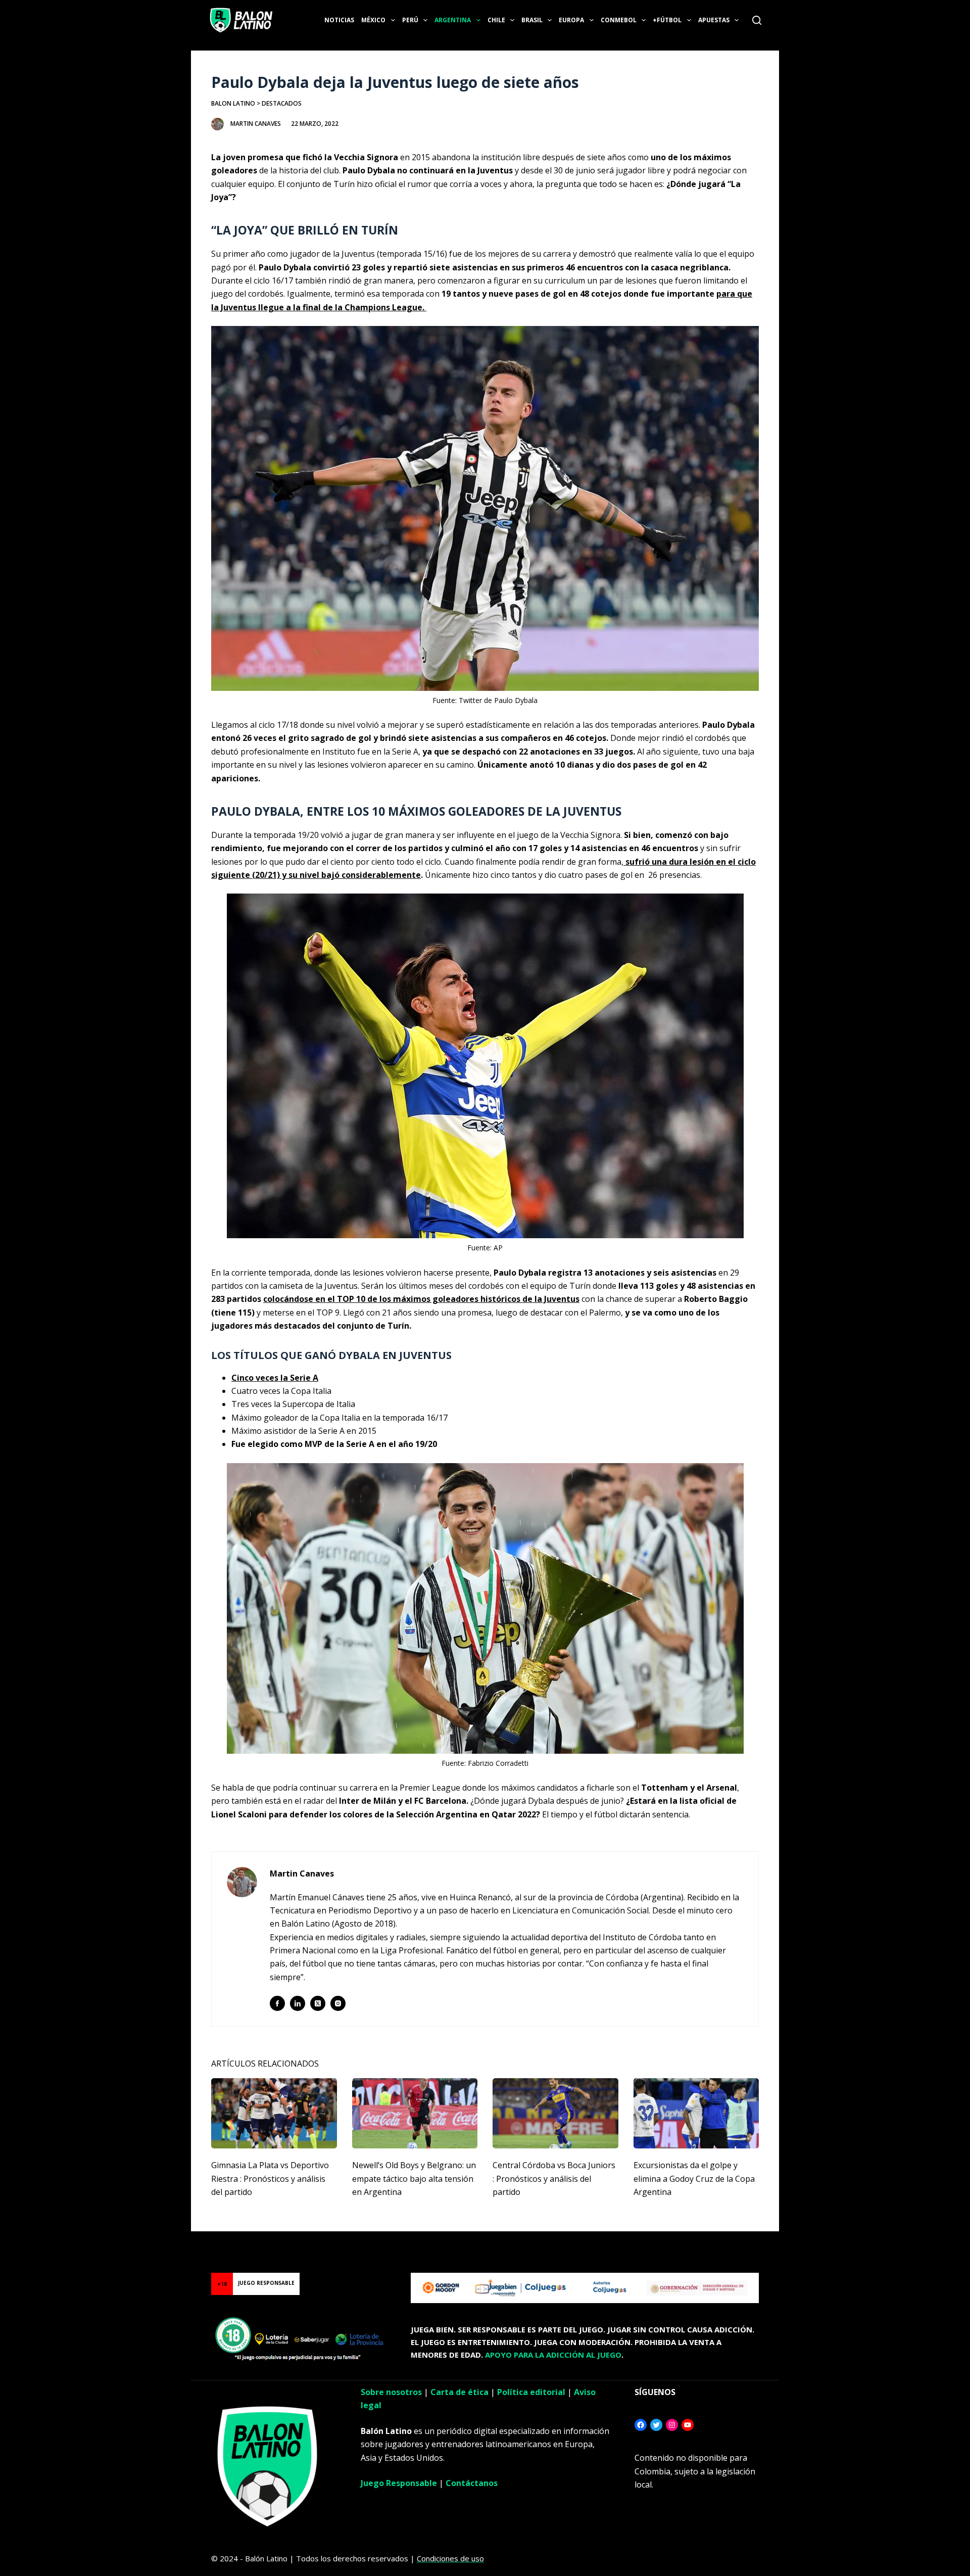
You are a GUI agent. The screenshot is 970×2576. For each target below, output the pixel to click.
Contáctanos (472, 2483)
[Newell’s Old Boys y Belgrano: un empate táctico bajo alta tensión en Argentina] (415, 2114)
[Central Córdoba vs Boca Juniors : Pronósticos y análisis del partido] (555, 2114)
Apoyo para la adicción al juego (553, 2355)
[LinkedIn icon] (298, 2003)
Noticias (339, 20)
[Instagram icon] (338, 2003)
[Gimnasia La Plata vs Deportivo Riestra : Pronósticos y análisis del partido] (274, 2114)
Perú (410, 20)
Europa (571, 20)
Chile (496, 20)
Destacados (282, 103)
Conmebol (619, 20)
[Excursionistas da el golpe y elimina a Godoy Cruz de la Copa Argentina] (696, 2114)
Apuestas (714, 20)
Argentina (453, 20)
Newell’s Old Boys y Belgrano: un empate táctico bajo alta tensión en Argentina (414, 2179)
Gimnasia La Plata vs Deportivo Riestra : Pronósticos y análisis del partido (270, 2179)
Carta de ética (459, 2392)
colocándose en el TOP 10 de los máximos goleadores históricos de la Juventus (421, 1299)
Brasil (532, 20)
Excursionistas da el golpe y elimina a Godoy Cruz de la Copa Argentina (694, 2179)
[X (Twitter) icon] (318, 2003)
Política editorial (531, 2392)
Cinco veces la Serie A (275, 1378)
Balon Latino (233, 103)
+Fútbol (667, 20)
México (373, 20)
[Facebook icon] (277, 2003)
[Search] (757, 20)
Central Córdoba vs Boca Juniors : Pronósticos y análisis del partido (554, 2179)
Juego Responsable (399, 2483)
